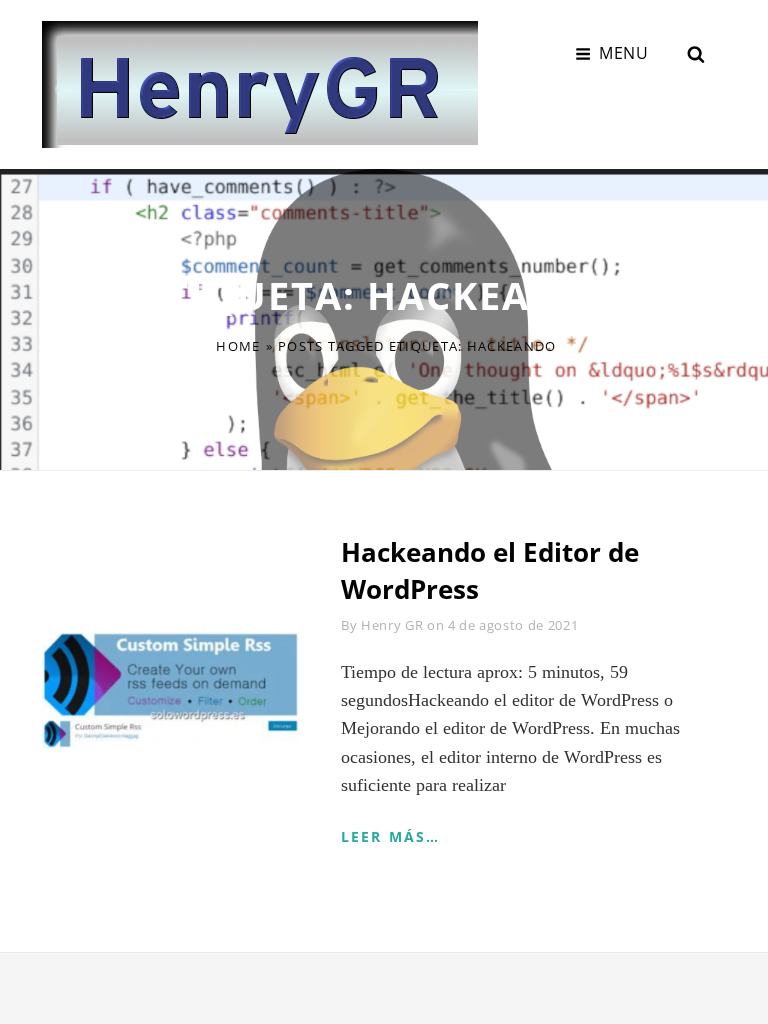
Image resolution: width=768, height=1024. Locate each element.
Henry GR (392, 625)
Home (238, 346)
